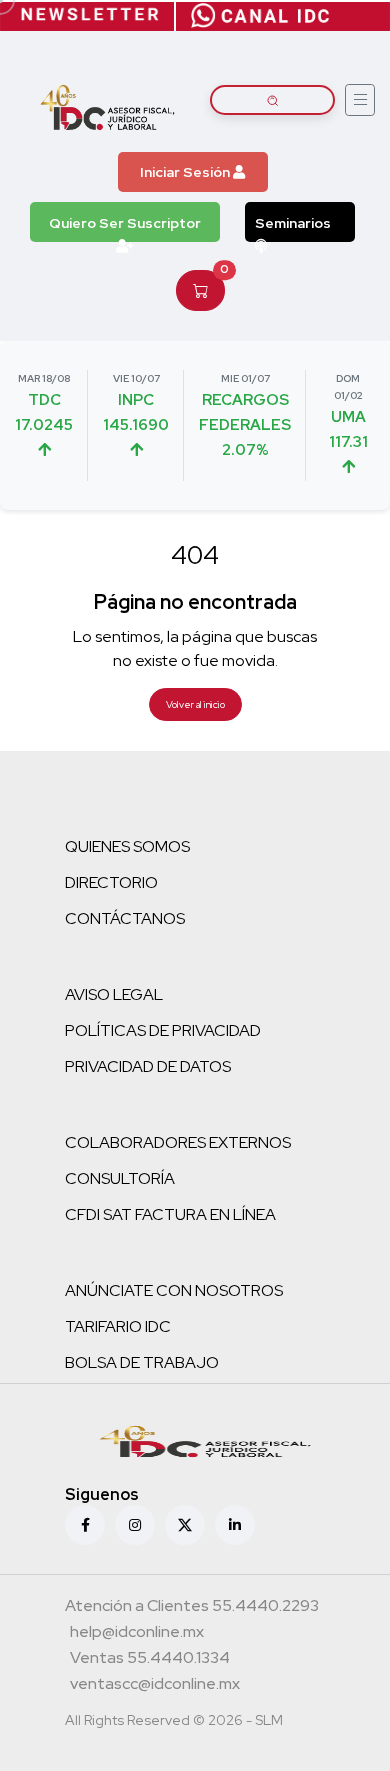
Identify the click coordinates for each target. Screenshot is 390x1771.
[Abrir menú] (360, 100)
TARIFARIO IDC (118, 1326)
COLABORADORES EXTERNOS (178, 1142)
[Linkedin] (235, 1525)
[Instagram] (135, 1525)
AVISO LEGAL (114, 994)
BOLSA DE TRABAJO (142, 1362)
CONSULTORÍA (120, 1178)
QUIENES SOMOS (127, 846)
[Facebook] (85, 1525)
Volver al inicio (195, 704)
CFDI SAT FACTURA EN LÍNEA (170, 1214)
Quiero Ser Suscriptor (125, 223)
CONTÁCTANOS (125, 918)
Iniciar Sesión (186, 172)
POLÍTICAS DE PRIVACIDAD (163, 1030)
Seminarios (293, 223)
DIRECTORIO (111, 882)
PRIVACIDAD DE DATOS (148, 1066)
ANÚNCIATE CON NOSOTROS (174, 1290)
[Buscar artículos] (272, 100)
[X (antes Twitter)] (185, 1525)
